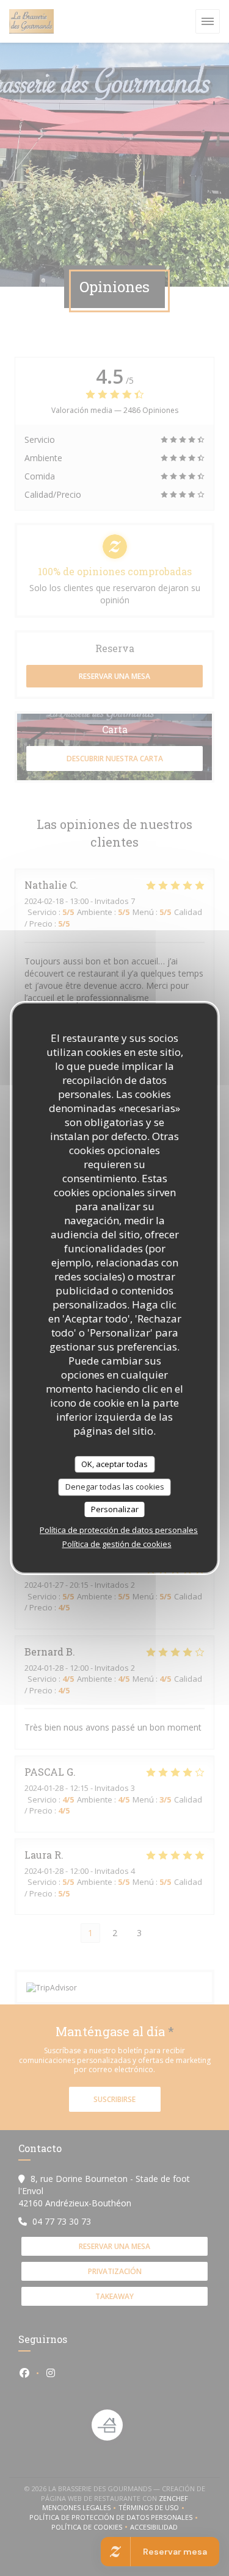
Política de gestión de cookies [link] (117, 1544)
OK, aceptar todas (114, 1464)
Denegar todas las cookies (115, 1487)
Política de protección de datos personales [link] (119, 1530)
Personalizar (115, 1509)
